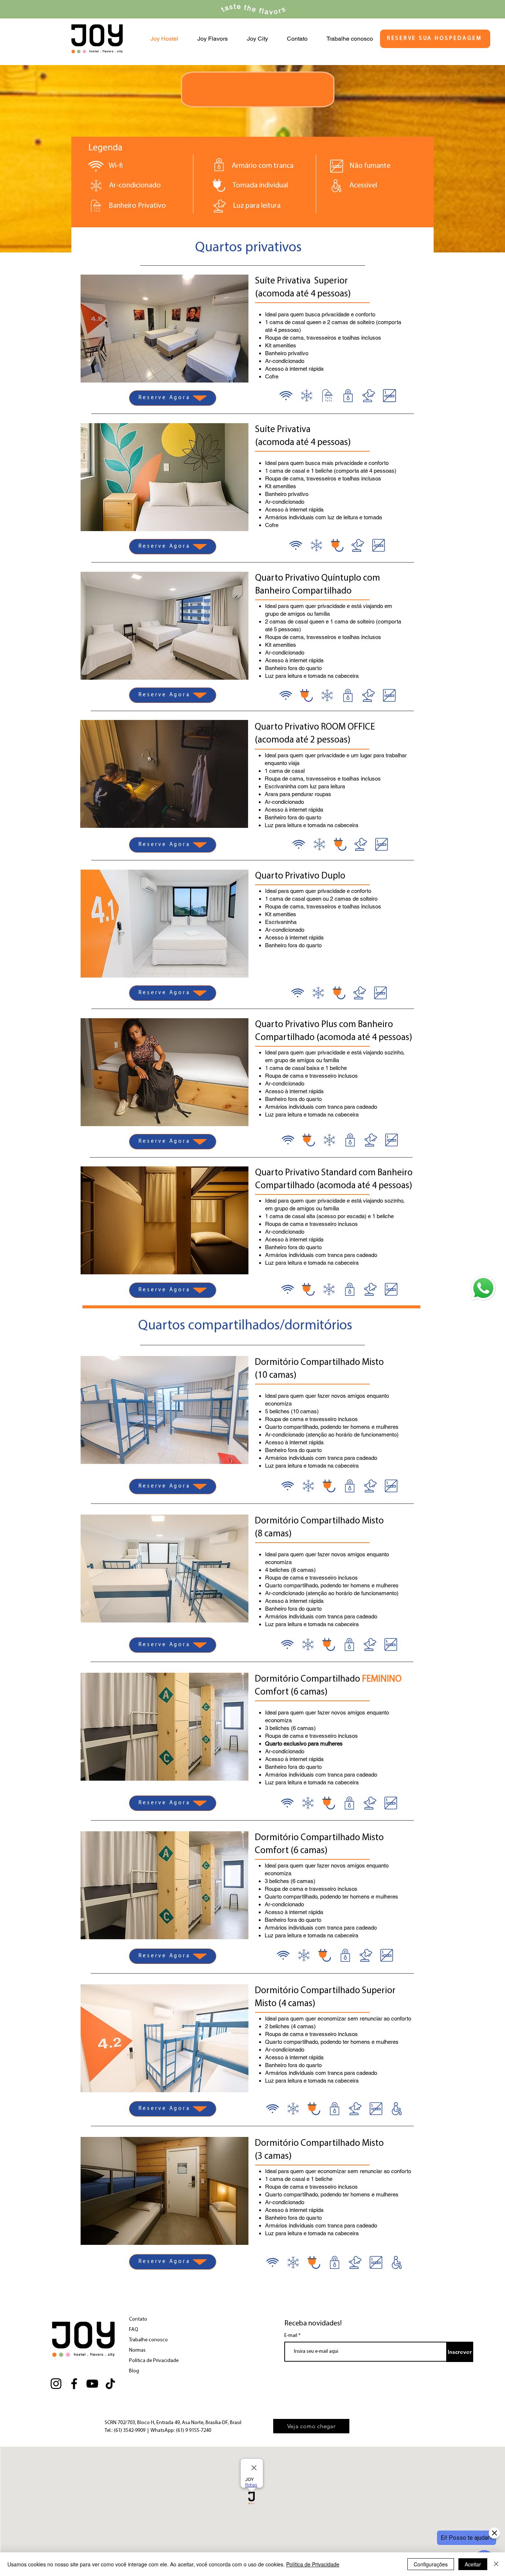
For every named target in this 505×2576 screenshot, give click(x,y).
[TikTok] (110, 2384)
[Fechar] (496, 2564)
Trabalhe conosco (148, 2340)
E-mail (291, 2336)
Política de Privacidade (154, 2361)
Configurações (431, 2564)
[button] (165, 329)
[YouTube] (92, 2384)
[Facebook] (74, 2384)
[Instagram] (56, 2384)
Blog (134, 2371)
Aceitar (473, 2564)
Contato (138, 2319)
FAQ (134, 2330)
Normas (137, 2350)
